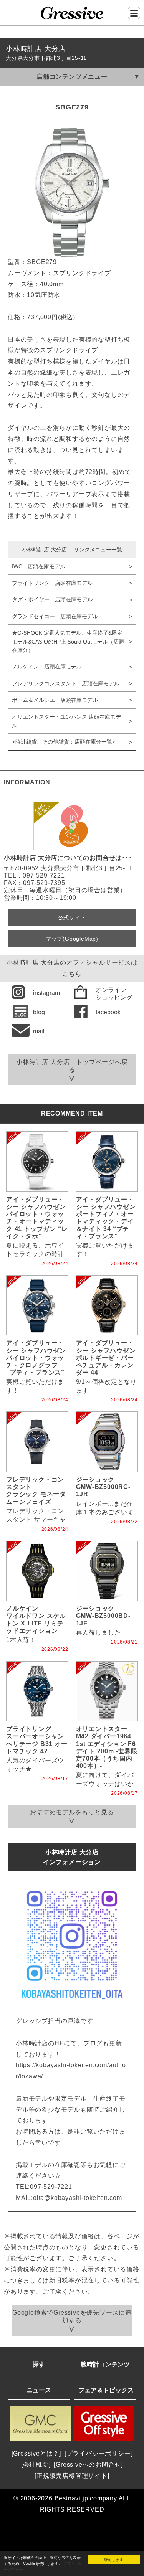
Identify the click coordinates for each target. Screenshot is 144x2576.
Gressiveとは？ (36, 2453)
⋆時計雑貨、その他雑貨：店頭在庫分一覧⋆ (64, 742)
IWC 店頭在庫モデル (39, 566)
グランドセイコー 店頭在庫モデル (55, 616)
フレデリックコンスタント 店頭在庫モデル (66, 683)
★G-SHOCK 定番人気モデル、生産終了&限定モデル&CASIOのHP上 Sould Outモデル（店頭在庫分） (68, 641)
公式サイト (72, 918)
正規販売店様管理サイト (72, 2476)
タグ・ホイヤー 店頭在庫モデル (52, 599)
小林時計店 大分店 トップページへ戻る (72, 1066)
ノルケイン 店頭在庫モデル (47, 667)
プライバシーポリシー (99, 2453)
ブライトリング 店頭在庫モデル (52, 583)
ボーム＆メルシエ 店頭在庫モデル (55, 700)
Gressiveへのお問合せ (88, 2465)
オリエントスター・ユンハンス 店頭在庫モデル (66, 721)
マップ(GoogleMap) (72, 939)
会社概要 (36, 2465)
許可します (114, 2559)
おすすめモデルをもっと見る (72, 1812)
